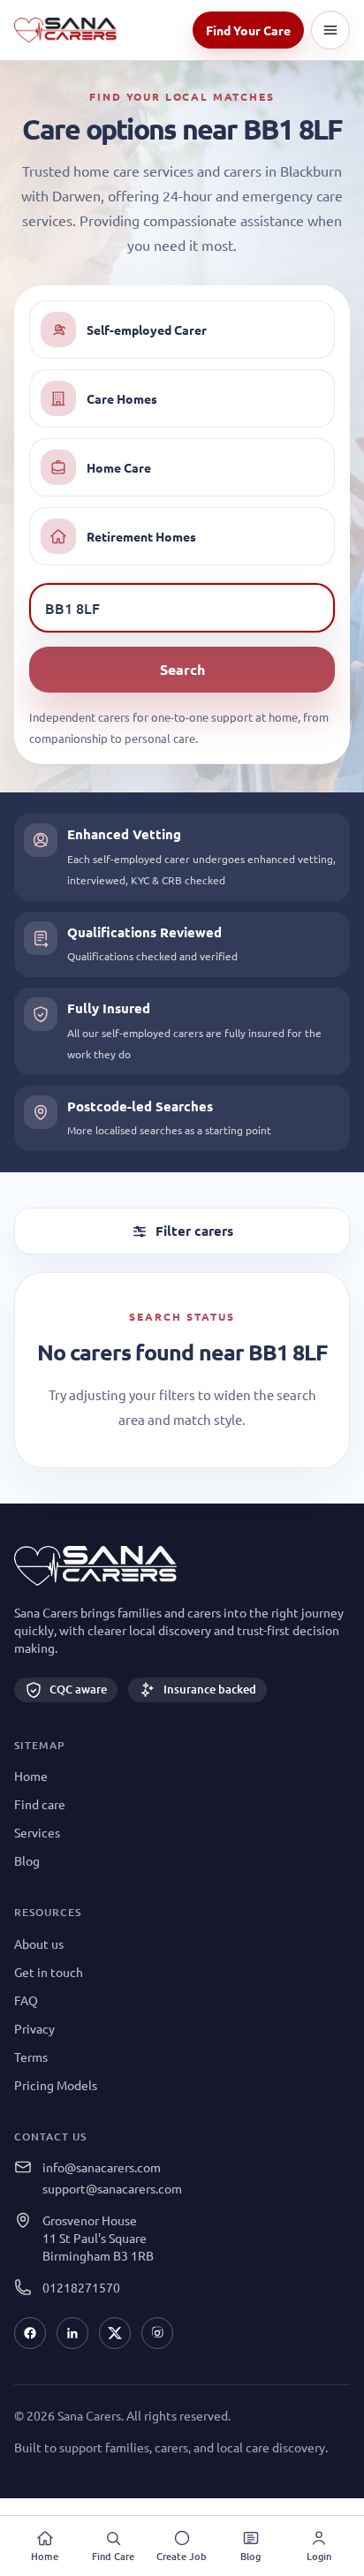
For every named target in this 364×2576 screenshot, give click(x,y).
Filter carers (194, 1231)
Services (37, 1832)
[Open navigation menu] (330, 30)
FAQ (26, 2000)
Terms (31, 2057)
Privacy (34, 2028)
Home (31, 1776)
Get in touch (49, 1972)
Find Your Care (248, 30)
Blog (27, 1860)
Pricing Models (56, 2085)
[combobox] (182, 609)
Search (182, 669)
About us (39, 1943)
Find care (40, 1804)
